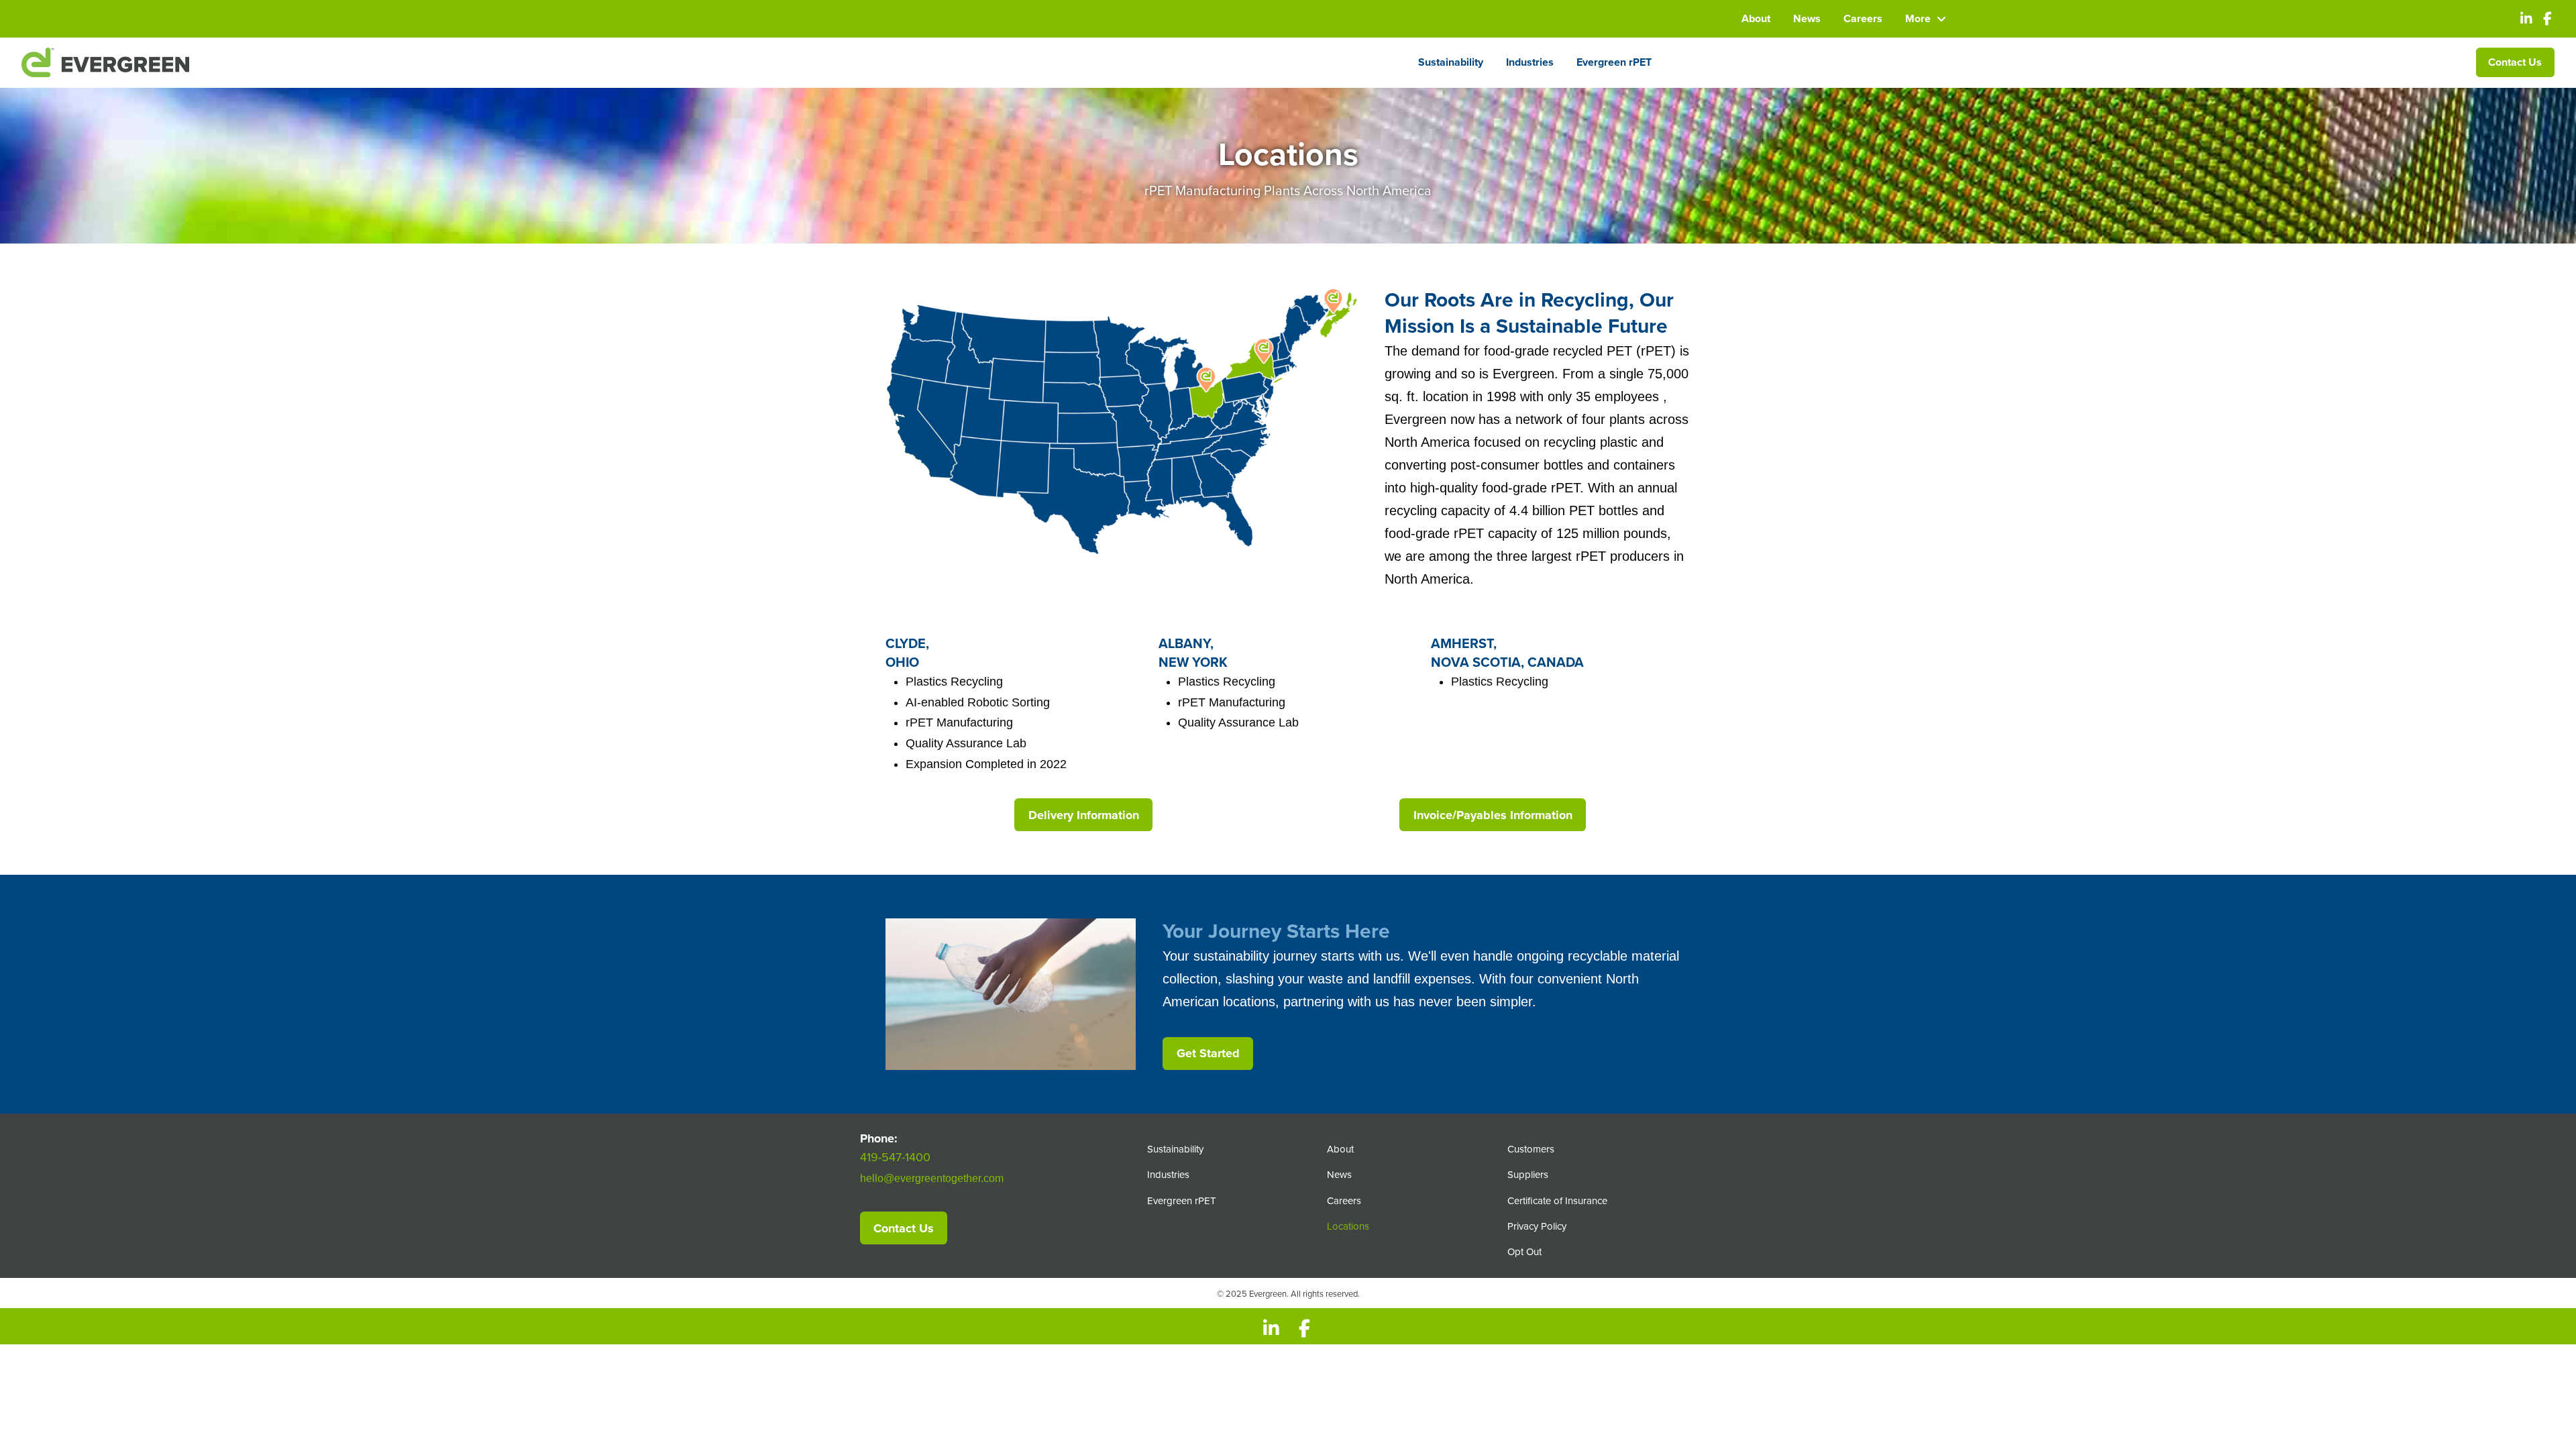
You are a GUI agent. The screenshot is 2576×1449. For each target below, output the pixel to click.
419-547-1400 (895, 1157)
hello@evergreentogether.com (932, 1178)
